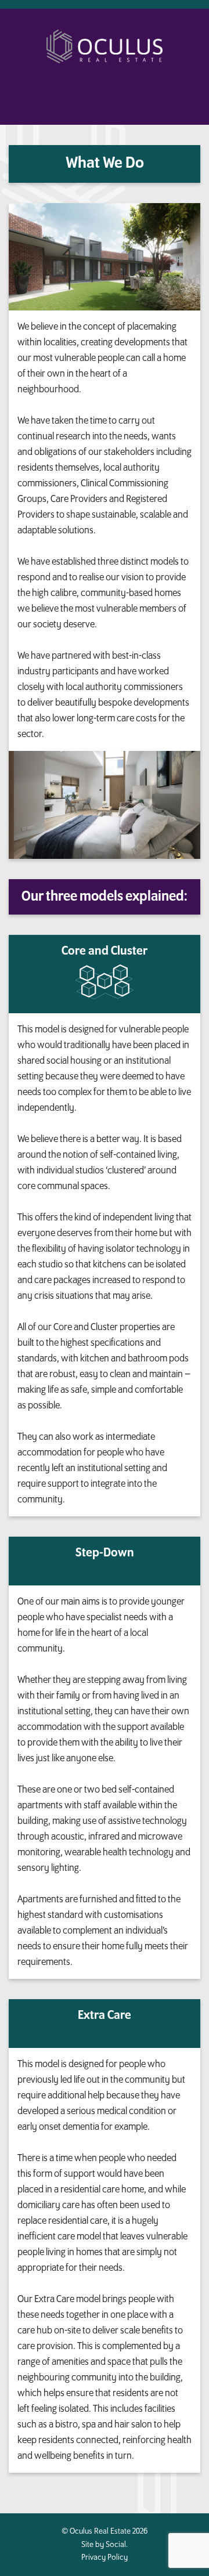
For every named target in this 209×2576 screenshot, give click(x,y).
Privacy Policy (105, 2557)
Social (116, 2544)
